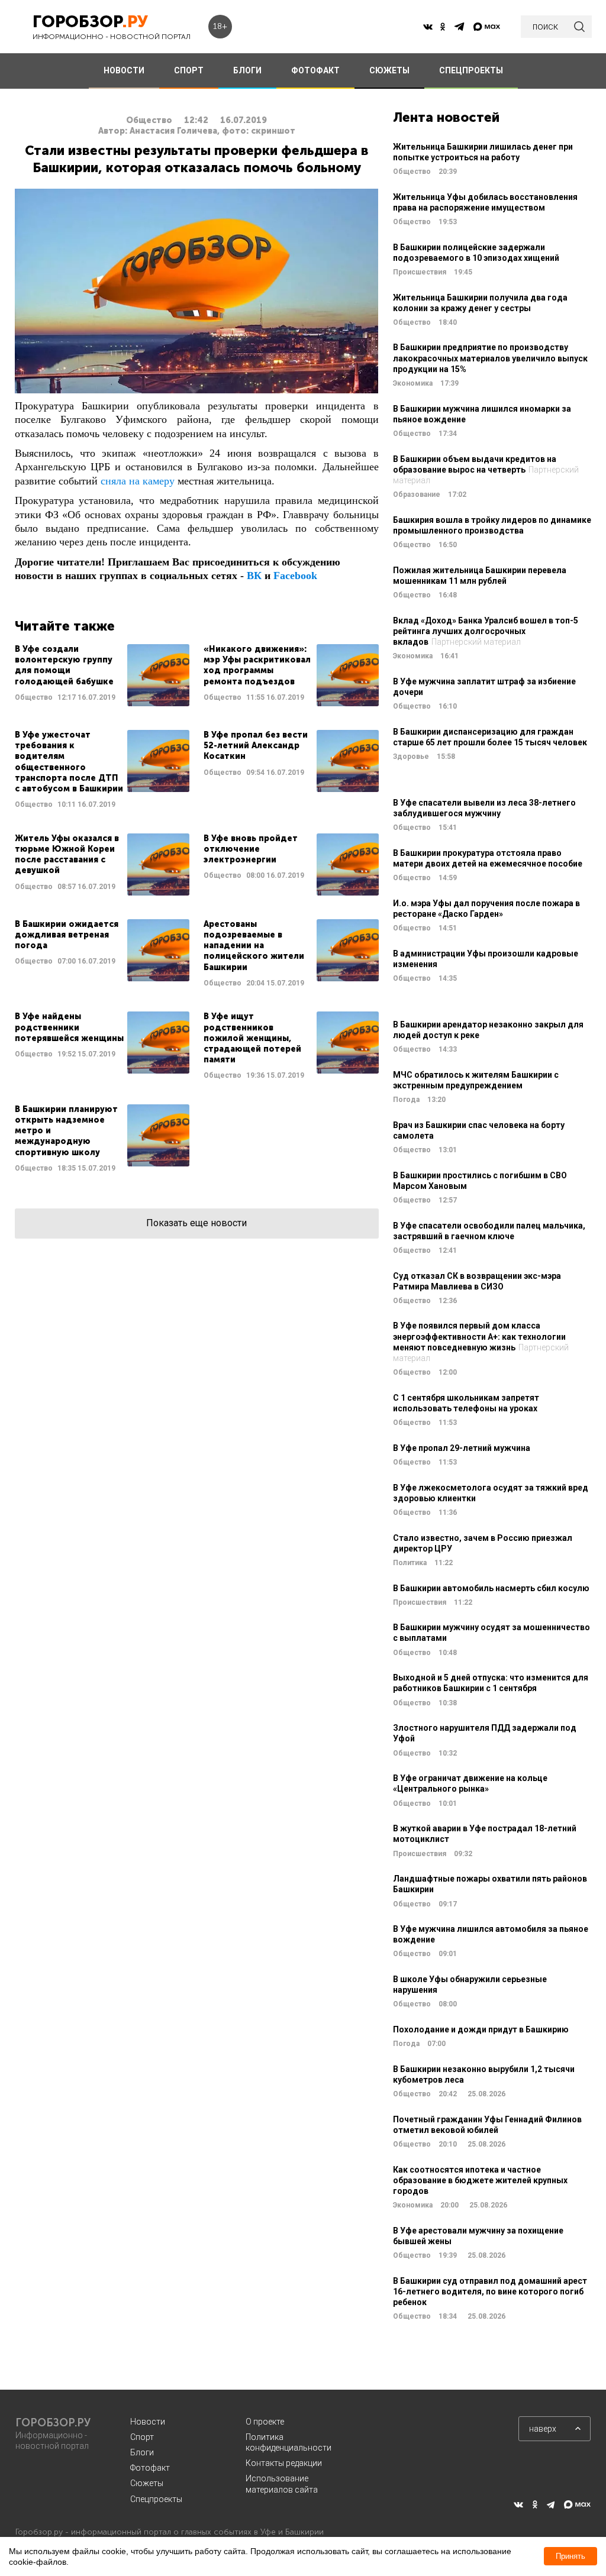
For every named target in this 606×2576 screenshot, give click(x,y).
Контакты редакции (284, 2463)
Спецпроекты (156, 2499)
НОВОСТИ (124, 70)
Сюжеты (147, 2483)
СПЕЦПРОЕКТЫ (471, 70)
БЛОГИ (247, 70)
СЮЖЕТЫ (389, 70)
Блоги (142, 2452)
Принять (570, 2556)
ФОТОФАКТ (315, 70)
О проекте (265, 2422)
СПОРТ (189, 70)
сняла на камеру (138, 481)
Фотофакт (150, 2468)
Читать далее (102, 675)
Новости (148, 2422)
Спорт (142, 2437)
